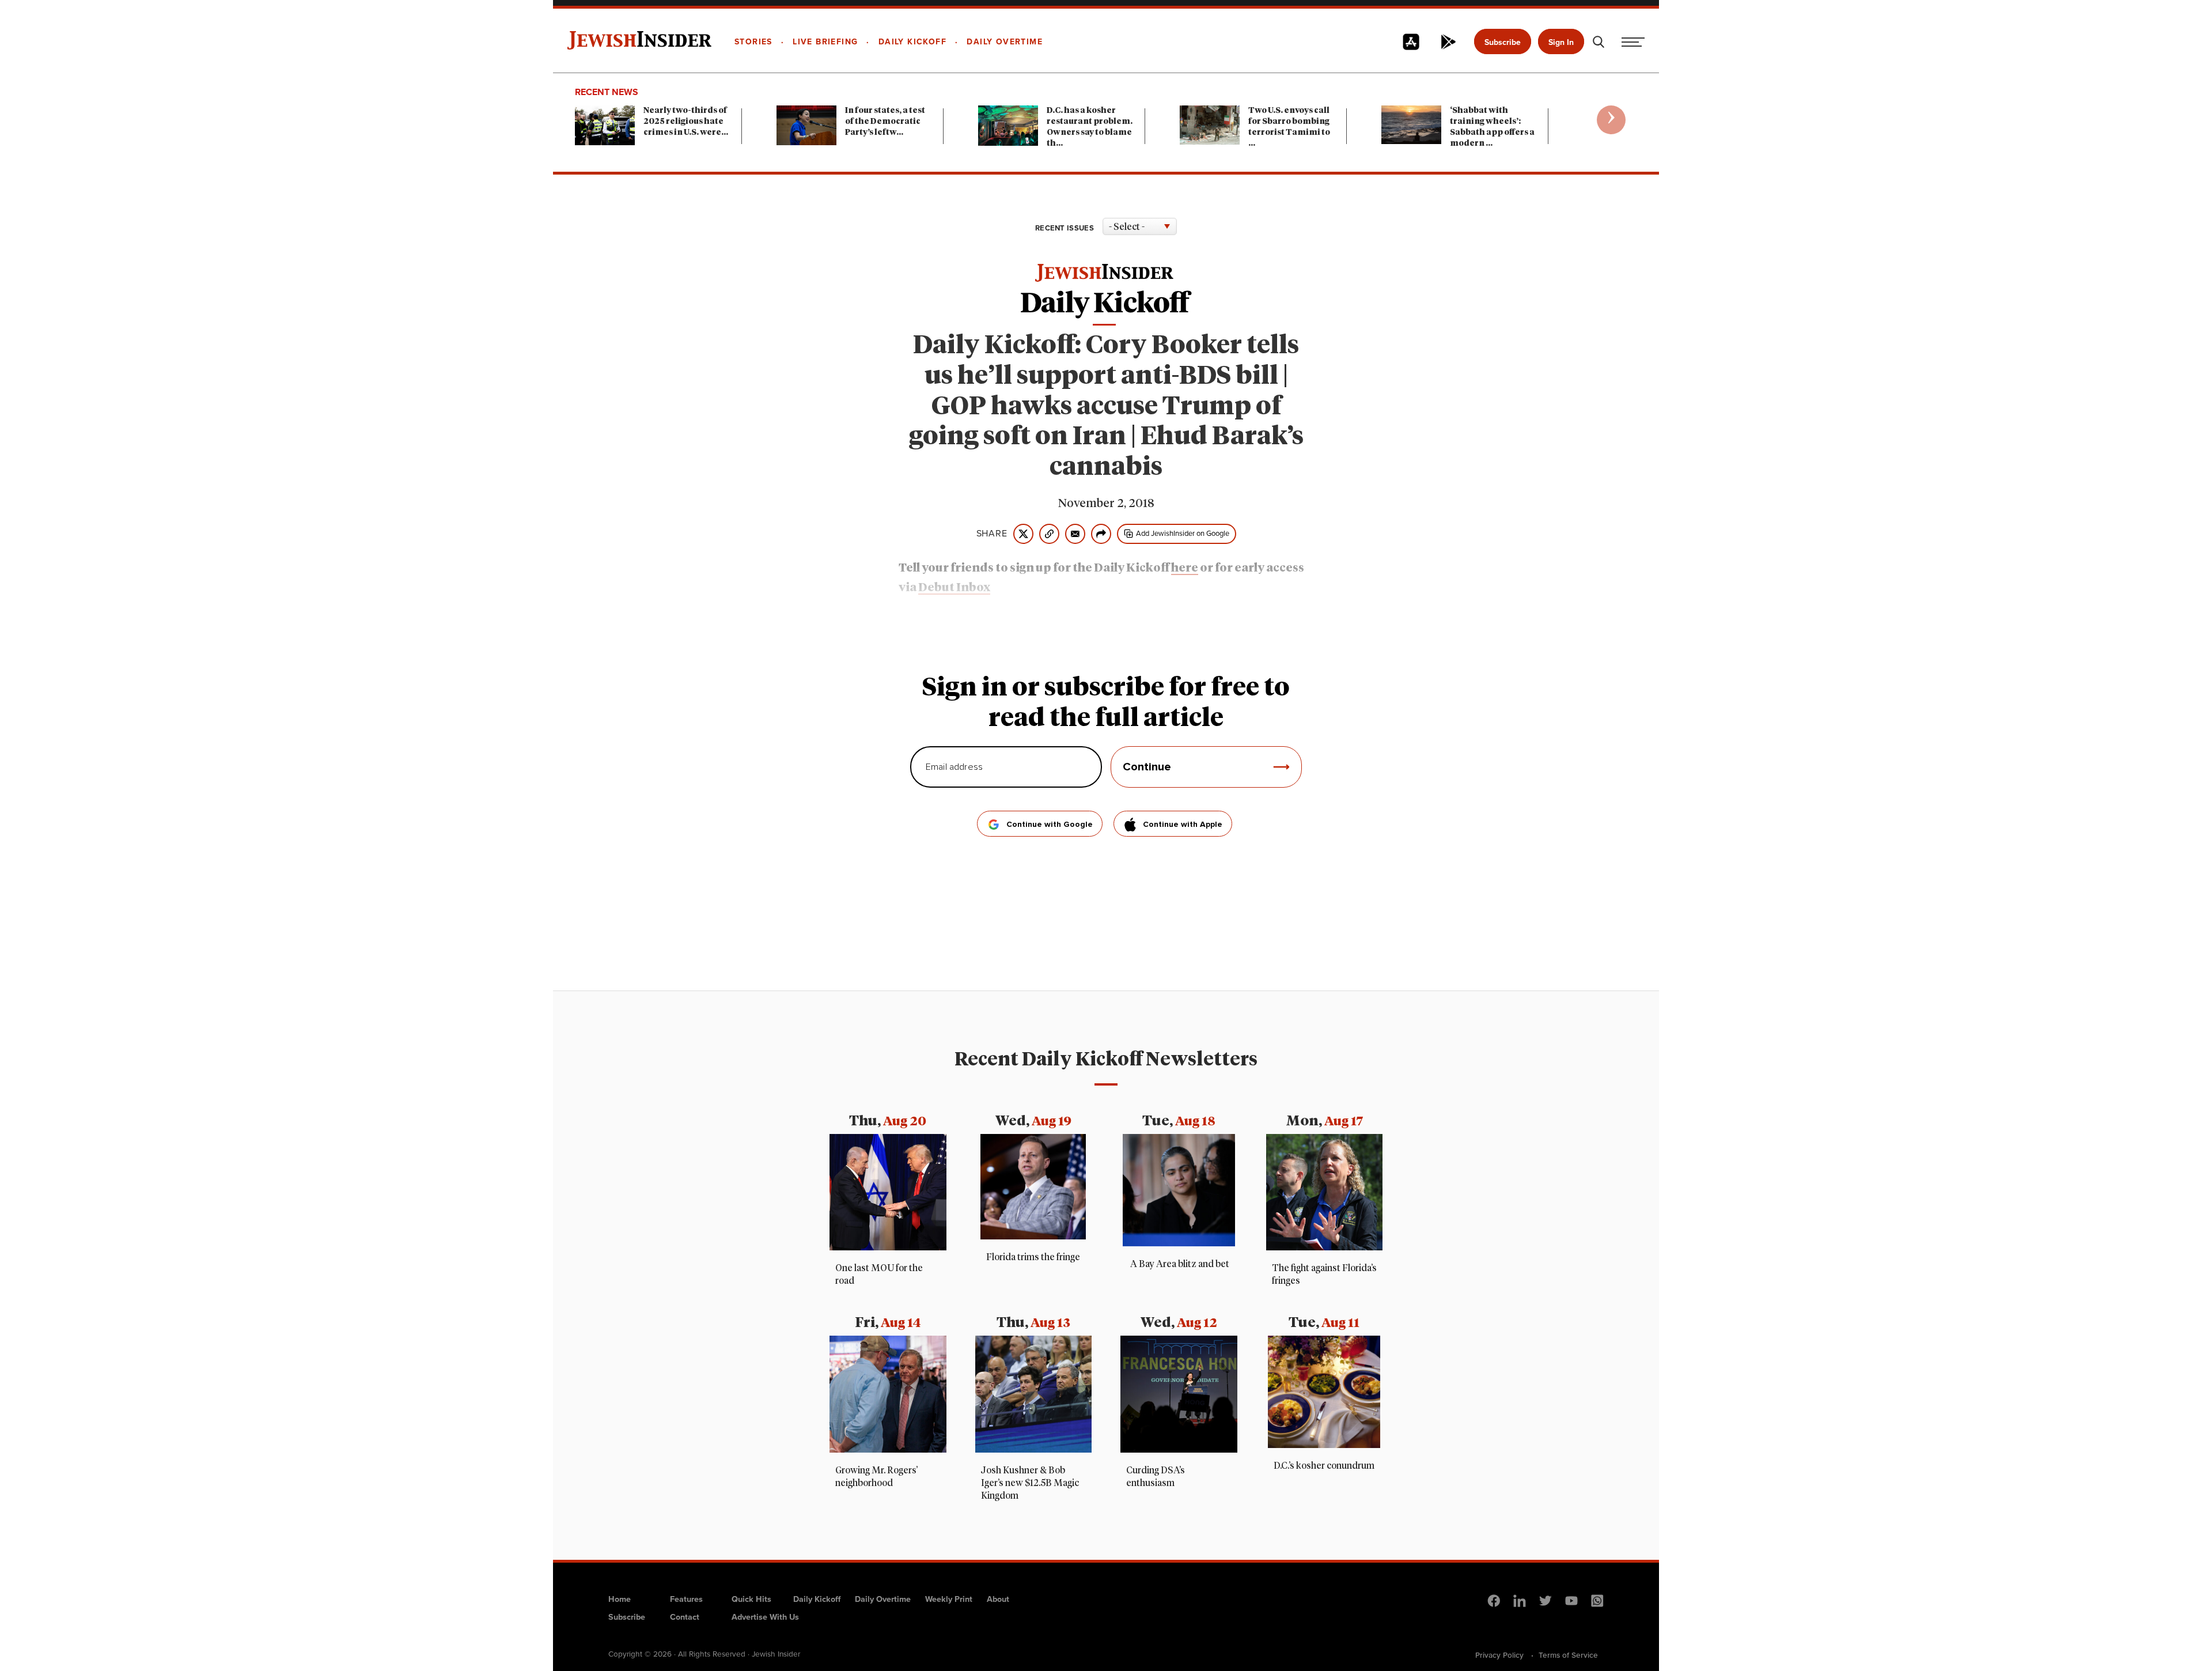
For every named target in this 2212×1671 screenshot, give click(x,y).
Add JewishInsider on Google (1183, 533)
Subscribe (1503, 42)
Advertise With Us (765, 1617)
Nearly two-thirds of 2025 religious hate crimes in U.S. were (686, 122)
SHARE (992, 534)
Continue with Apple (1183, 825)
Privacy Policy (1499, 1655)
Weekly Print (949, 1599)
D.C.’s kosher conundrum (1324, 1466)
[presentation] (1611, 120)
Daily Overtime (883, 1599)
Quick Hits (751, 1599)
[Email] (1075, 534)
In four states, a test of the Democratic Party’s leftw (885, 122)
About (998, 1599)
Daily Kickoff (817, 1599)
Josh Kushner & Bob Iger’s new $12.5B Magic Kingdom (1030, 1483)
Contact (685, 1617)
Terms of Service (1568, 1655)
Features (686, 1599)
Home (620, 1599)
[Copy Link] (1049, 534)
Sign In (1561, 42)
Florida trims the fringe (1033, 1257)
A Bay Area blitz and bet (1179, 1264)
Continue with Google (1050, 825)
